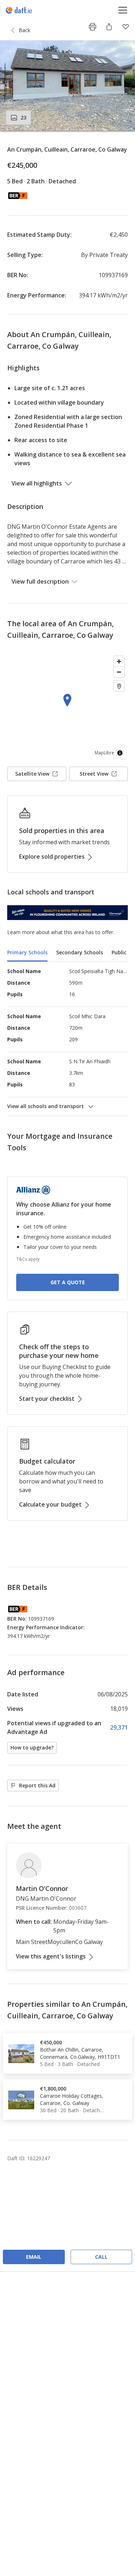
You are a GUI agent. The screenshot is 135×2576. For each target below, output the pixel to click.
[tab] (27, 953)
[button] (67, 86)
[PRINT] (93, 27)
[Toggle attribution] (120, 753)
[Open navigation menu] (123, 10)
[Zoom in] (119, 661)
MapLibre (104, 753)
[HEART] (126, 27)
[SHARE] (109, 27)
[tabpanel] (67, 1039)
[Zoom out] (119, 672)
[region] (67, 707)
